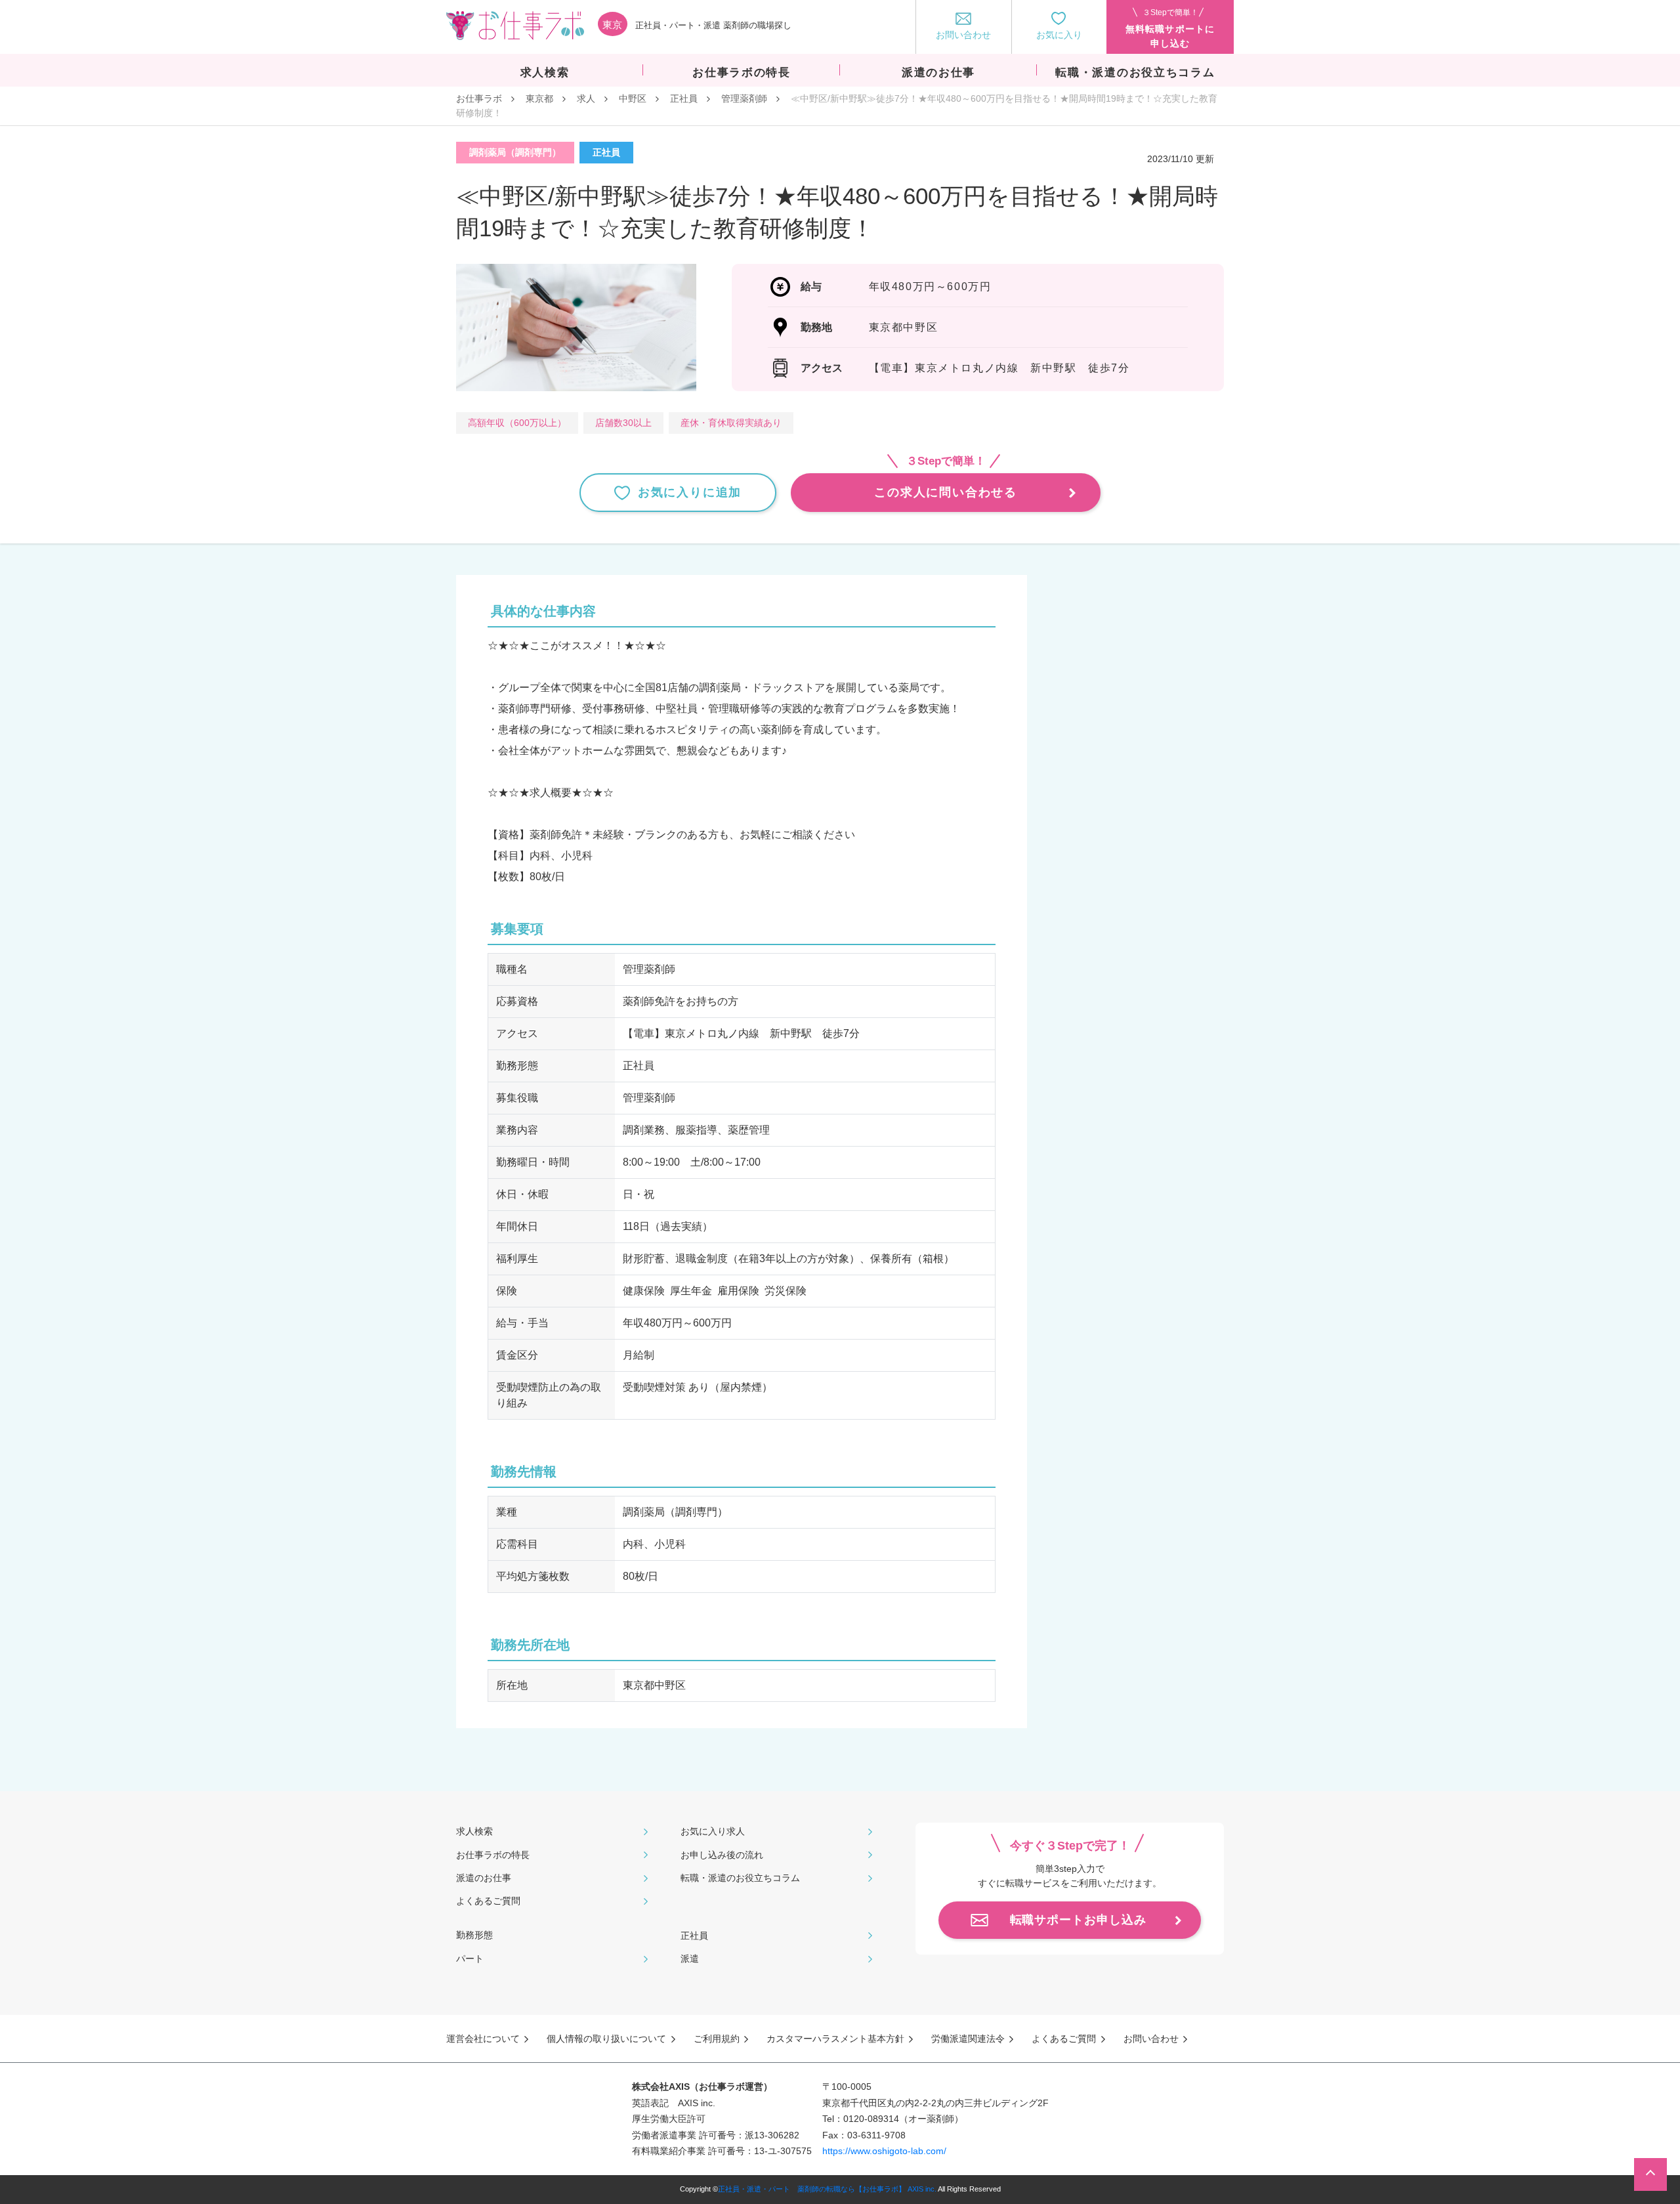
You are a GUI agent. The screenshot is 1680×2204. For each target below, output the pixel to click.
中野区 (633, 98)
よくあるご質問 (488, 1901)
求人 (586, 98)
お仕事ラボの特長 (493, 1855)
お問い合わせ (1151, 2039)
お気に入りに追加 (690, 492)
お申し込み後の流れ (722, 1855)
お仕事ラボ (479, 98)
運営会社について (483, 2039)
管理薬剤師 (744, 98)
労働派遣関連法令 (968, 2039)
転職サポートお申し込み (1078, 1920)
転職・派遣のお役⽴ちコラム (740, 1878)
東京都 (539, 98)
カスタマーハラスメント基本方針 (835, 2039)
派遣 (690, 1959)
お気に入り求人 (713, 1831)
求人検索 (474, 1831)
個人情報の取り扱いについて (606, 2039)
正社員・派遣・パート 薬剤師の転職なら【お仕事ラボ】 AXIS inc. (827, 2189)
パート (470, 1959)
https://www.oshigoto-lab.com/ (884, 2151)
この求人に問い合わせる (946, 492)
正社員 (684, 98)
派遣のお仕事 (484, 1878)
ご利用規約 (717, 2039)
